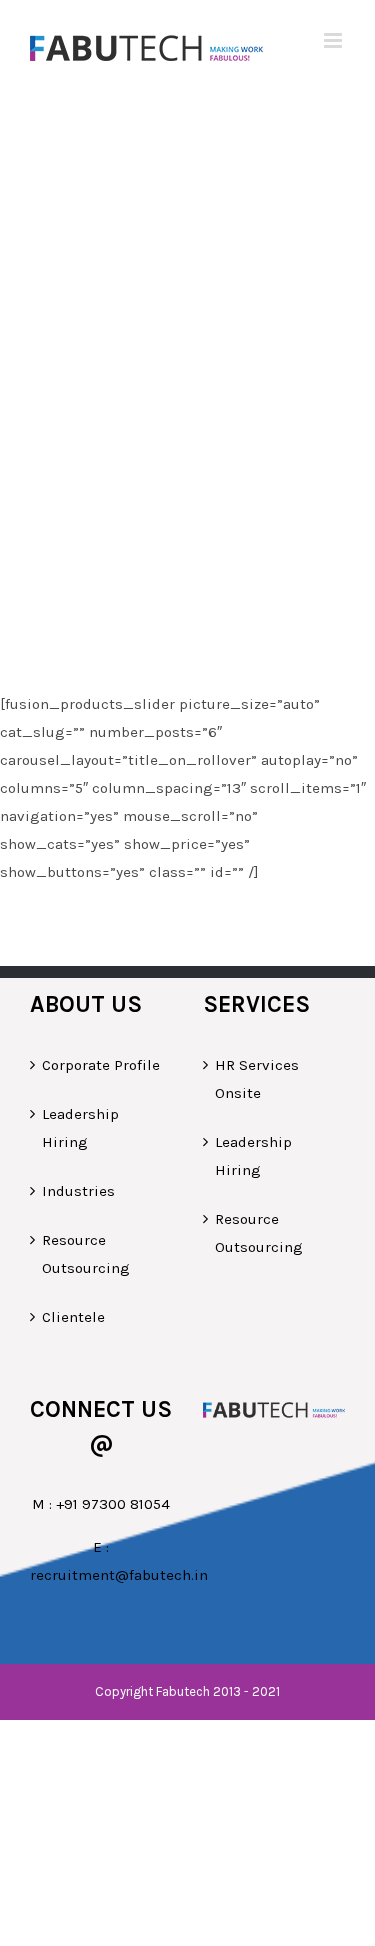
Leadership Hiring (80, 1128)
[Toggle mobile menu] (334, 40)
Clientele (73, 1317)
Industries (78, 1191)
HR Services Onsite (257, 1079)
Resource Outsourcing (86, 1254)
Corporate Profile (101, 1065)
